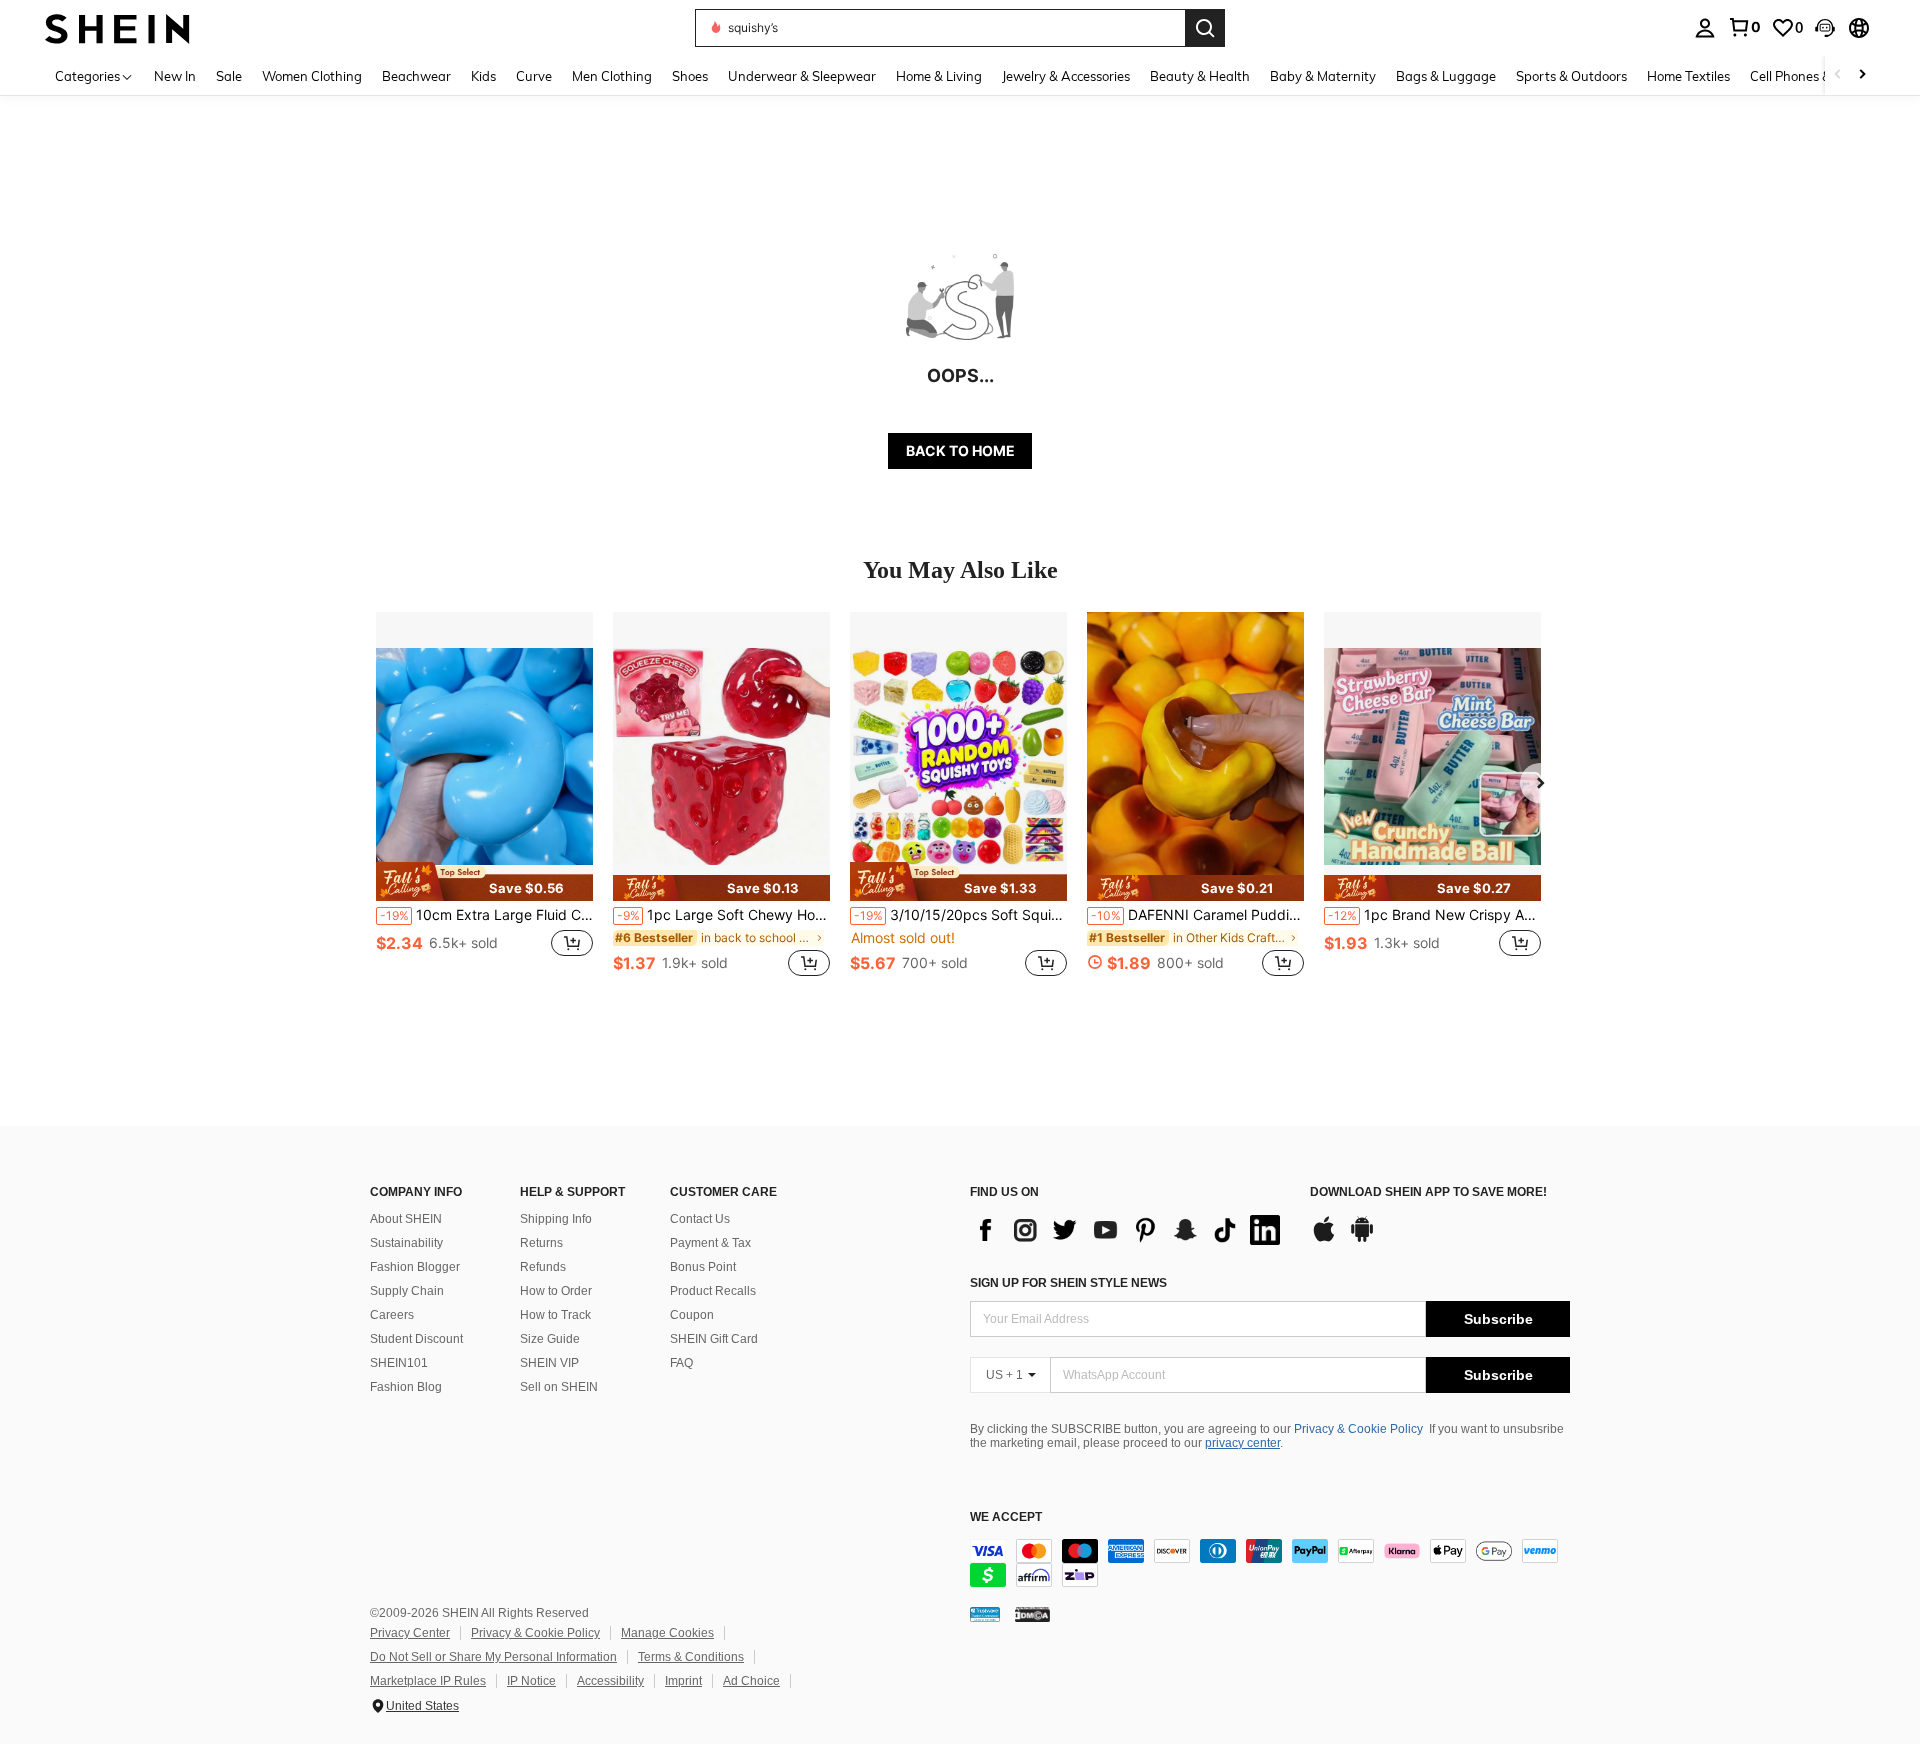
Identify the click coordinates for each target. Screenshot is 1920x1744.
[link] (1744, 27)
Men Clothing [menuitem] (612, 76)
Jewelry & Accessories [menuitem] (1066, 76)
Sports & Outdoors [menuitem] (1571, 76)
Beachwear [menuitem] (416, 76)
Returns (541, 1243)
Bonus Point (703, 1267)
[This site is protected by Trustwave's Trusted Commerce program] (985, 1614)
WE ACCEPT (1006, 1517)
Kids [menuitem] (483, 76)
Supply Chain (407, 1291)
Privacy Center (410, 1633)
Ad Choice (751, 1681)
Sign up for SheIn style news (1068, 1283)
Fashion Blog (406, 1387)
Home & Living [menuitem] (939, 76)
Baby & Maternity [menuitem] (1323, 76)
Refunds (543, 1267)
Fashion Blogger (415, 1267)
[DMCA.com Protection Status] (1032, 1614)
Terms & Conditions (691, 1657)
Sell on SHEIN (559, 1387)
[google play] (1362, 1239)
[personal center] (1705, 28)
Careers (392, 1315)
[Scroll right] (1862, 75)
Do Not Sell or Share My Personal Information (493, 1657)
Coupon (692, 1315)
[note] (484, 881)
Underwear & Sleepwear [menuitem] (802, 76)
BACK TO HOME (960, 450)
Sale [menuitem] (229, 76)
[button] (1825, 28)
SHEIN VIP (549, 1363)
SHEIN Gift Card (714, 1339)
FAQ (681, 1363)
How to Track (555, 1315)
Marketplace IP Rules (428, 1681)
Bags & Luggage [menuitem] (1446, 76)
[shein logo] (117, 27)
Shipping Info (556, 1219)
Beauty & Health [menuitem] (1200, 76)
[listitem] (484, 805)
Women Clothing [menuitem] (312, 76)
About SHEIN (406, 1219)
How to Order (556, 1291)
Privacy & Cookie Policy (1358, 1429)
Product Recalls (713, 1291)
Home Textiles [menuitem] (1688, 76)
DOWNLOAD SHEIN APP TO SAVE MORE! (1428, 1192)
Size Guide (550, 1339)
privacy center (1242, 1443)
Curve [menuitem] (534, 76)
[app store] (1324, 1239)
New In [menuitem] (175, 76)
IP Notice (531, 1681)
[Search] (1205, 28)
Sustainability (406, 1243)
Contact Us (700, 1219)
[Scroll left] (1838, 75)
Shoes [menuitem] (690, 76)
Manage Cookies (667, 1633)
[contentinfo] (1270, 1563)
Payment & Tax (710, 1243)
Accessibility (610, 1681)
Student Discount (416, 1339)
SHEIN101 (399, 1363)
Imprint (683, 1681)
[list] (1130, 1230)
